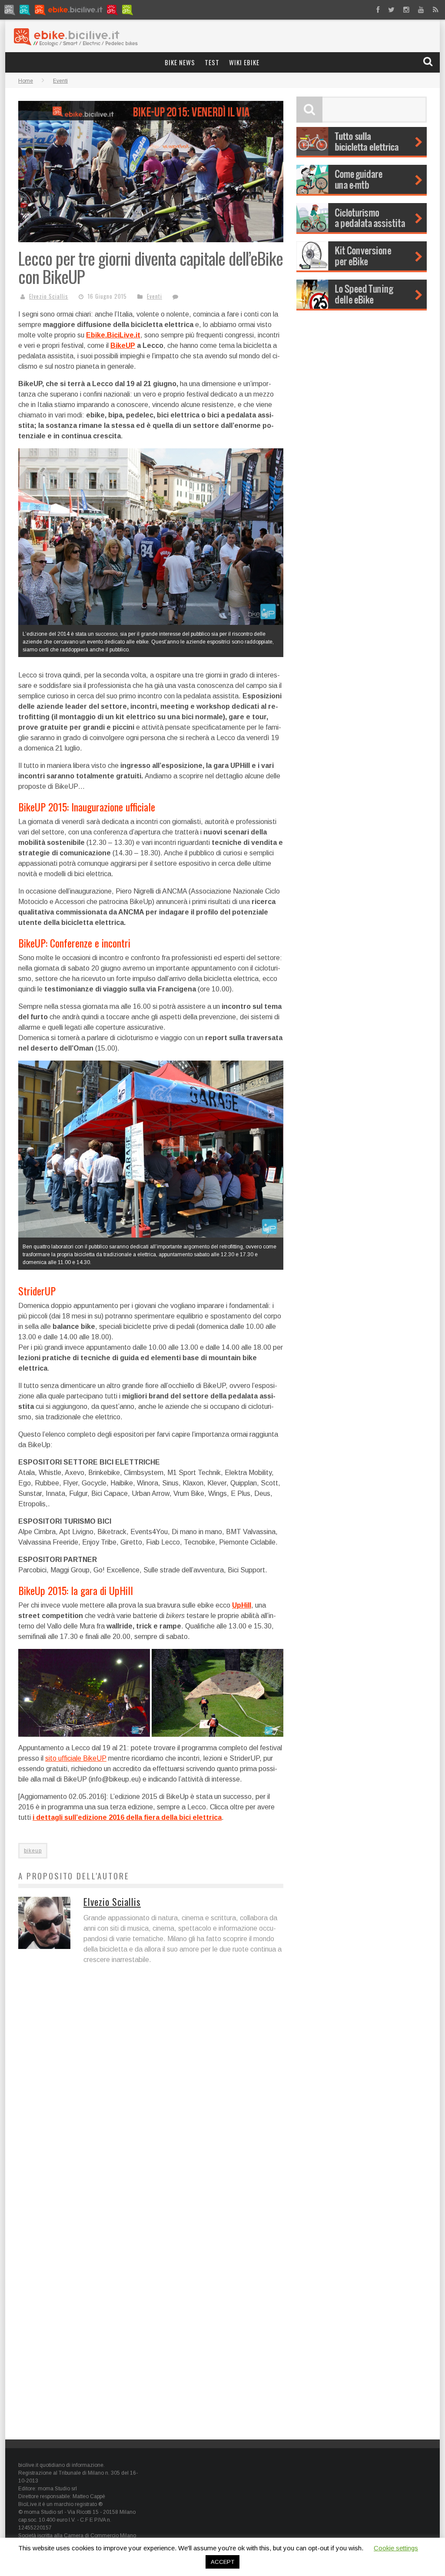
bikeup (33, 1851)
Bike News (180, 62)
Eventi (154, 296)
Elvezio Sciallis (49, 296)
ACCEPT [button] (222, 2562)
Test (212, 62)
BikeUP (123, 345)
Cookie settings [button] (396, 2548)
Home (26, 81)
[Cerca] (429, 62)
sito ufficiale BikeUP (76, 1758)
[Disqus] (151, 2093)
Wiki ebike (244, 62)
